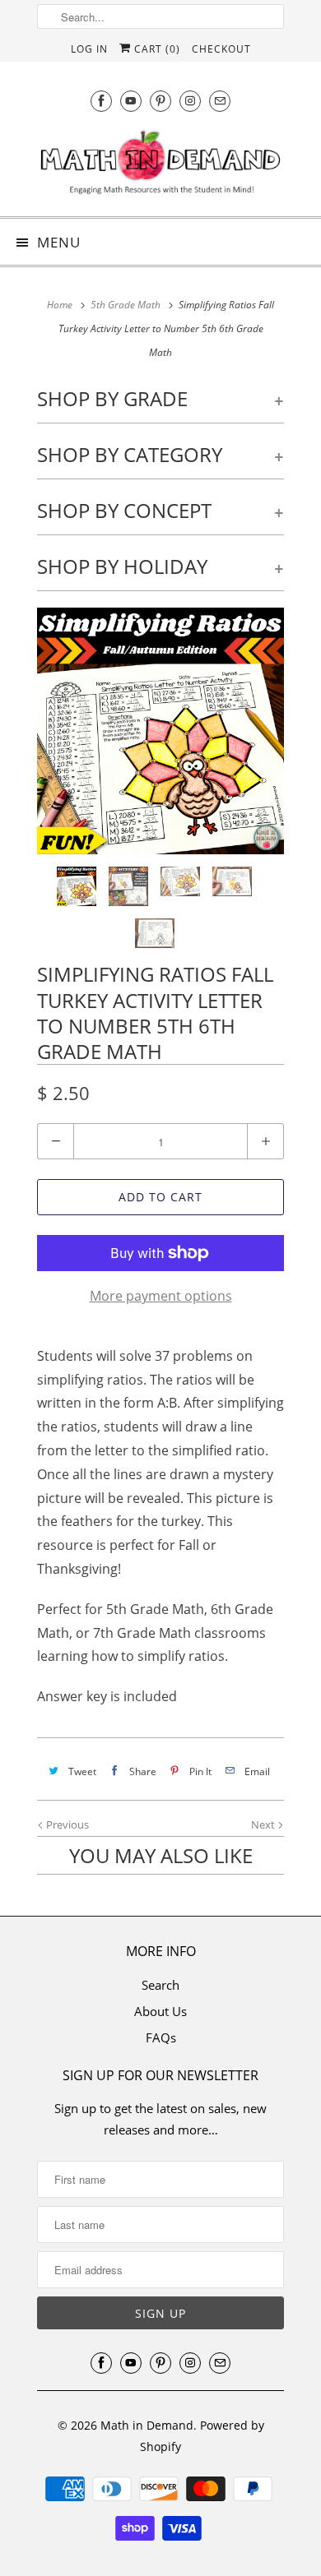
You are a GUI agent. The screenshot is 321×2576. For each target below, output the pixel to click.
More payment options (161, 1296)
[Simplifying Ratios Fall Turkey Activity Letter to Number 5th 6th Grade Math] (160, 731)
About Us (160, 2011)
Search (160, 1985)
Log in (89, 49)
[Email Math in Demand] (220, 101)
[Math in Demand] (160, 166)
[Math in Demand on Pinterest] (160, 101)
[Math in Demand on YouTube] (131, 101)
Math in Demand (147, 2425)
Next (264, 1824)
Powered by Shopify (202, 2436)
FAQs (161, 2037)
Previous (66, 1824)
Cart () (156, 49)
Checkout (221, 49)
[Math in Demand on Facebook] (101, 101)
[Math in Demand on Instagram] (190, 101)
